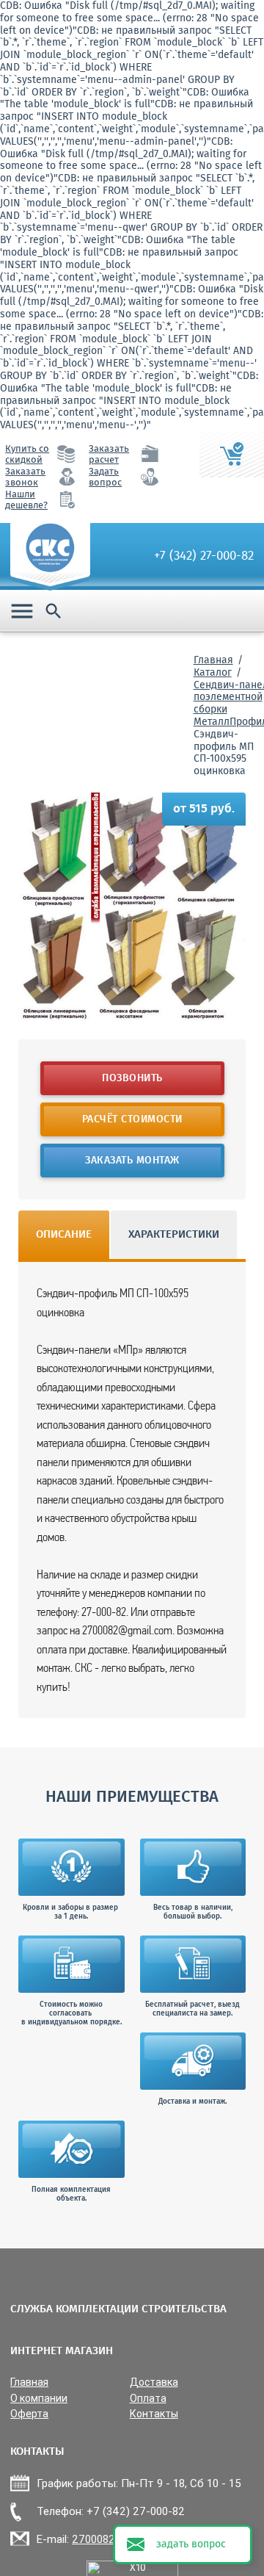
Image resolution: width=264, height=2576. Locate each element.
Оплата (148, 2399)
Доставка (154, 2382)
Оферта (29, 2414)
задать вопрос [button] (191, 2544)
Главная (213, 660)
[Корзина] (232, 455)
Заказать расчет (109, 455)
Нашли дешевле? (26, 500)
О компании (39, 2399)
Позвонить (132, 1078)
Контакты (154, 2414)
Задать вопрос (105, 477)
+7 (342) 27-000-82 (204, 556)
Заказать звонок (25, 477)
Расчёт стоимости (132, 1119)
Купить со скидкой (27, 455)
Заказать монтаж (132, 1161)
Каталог (213, 673)
